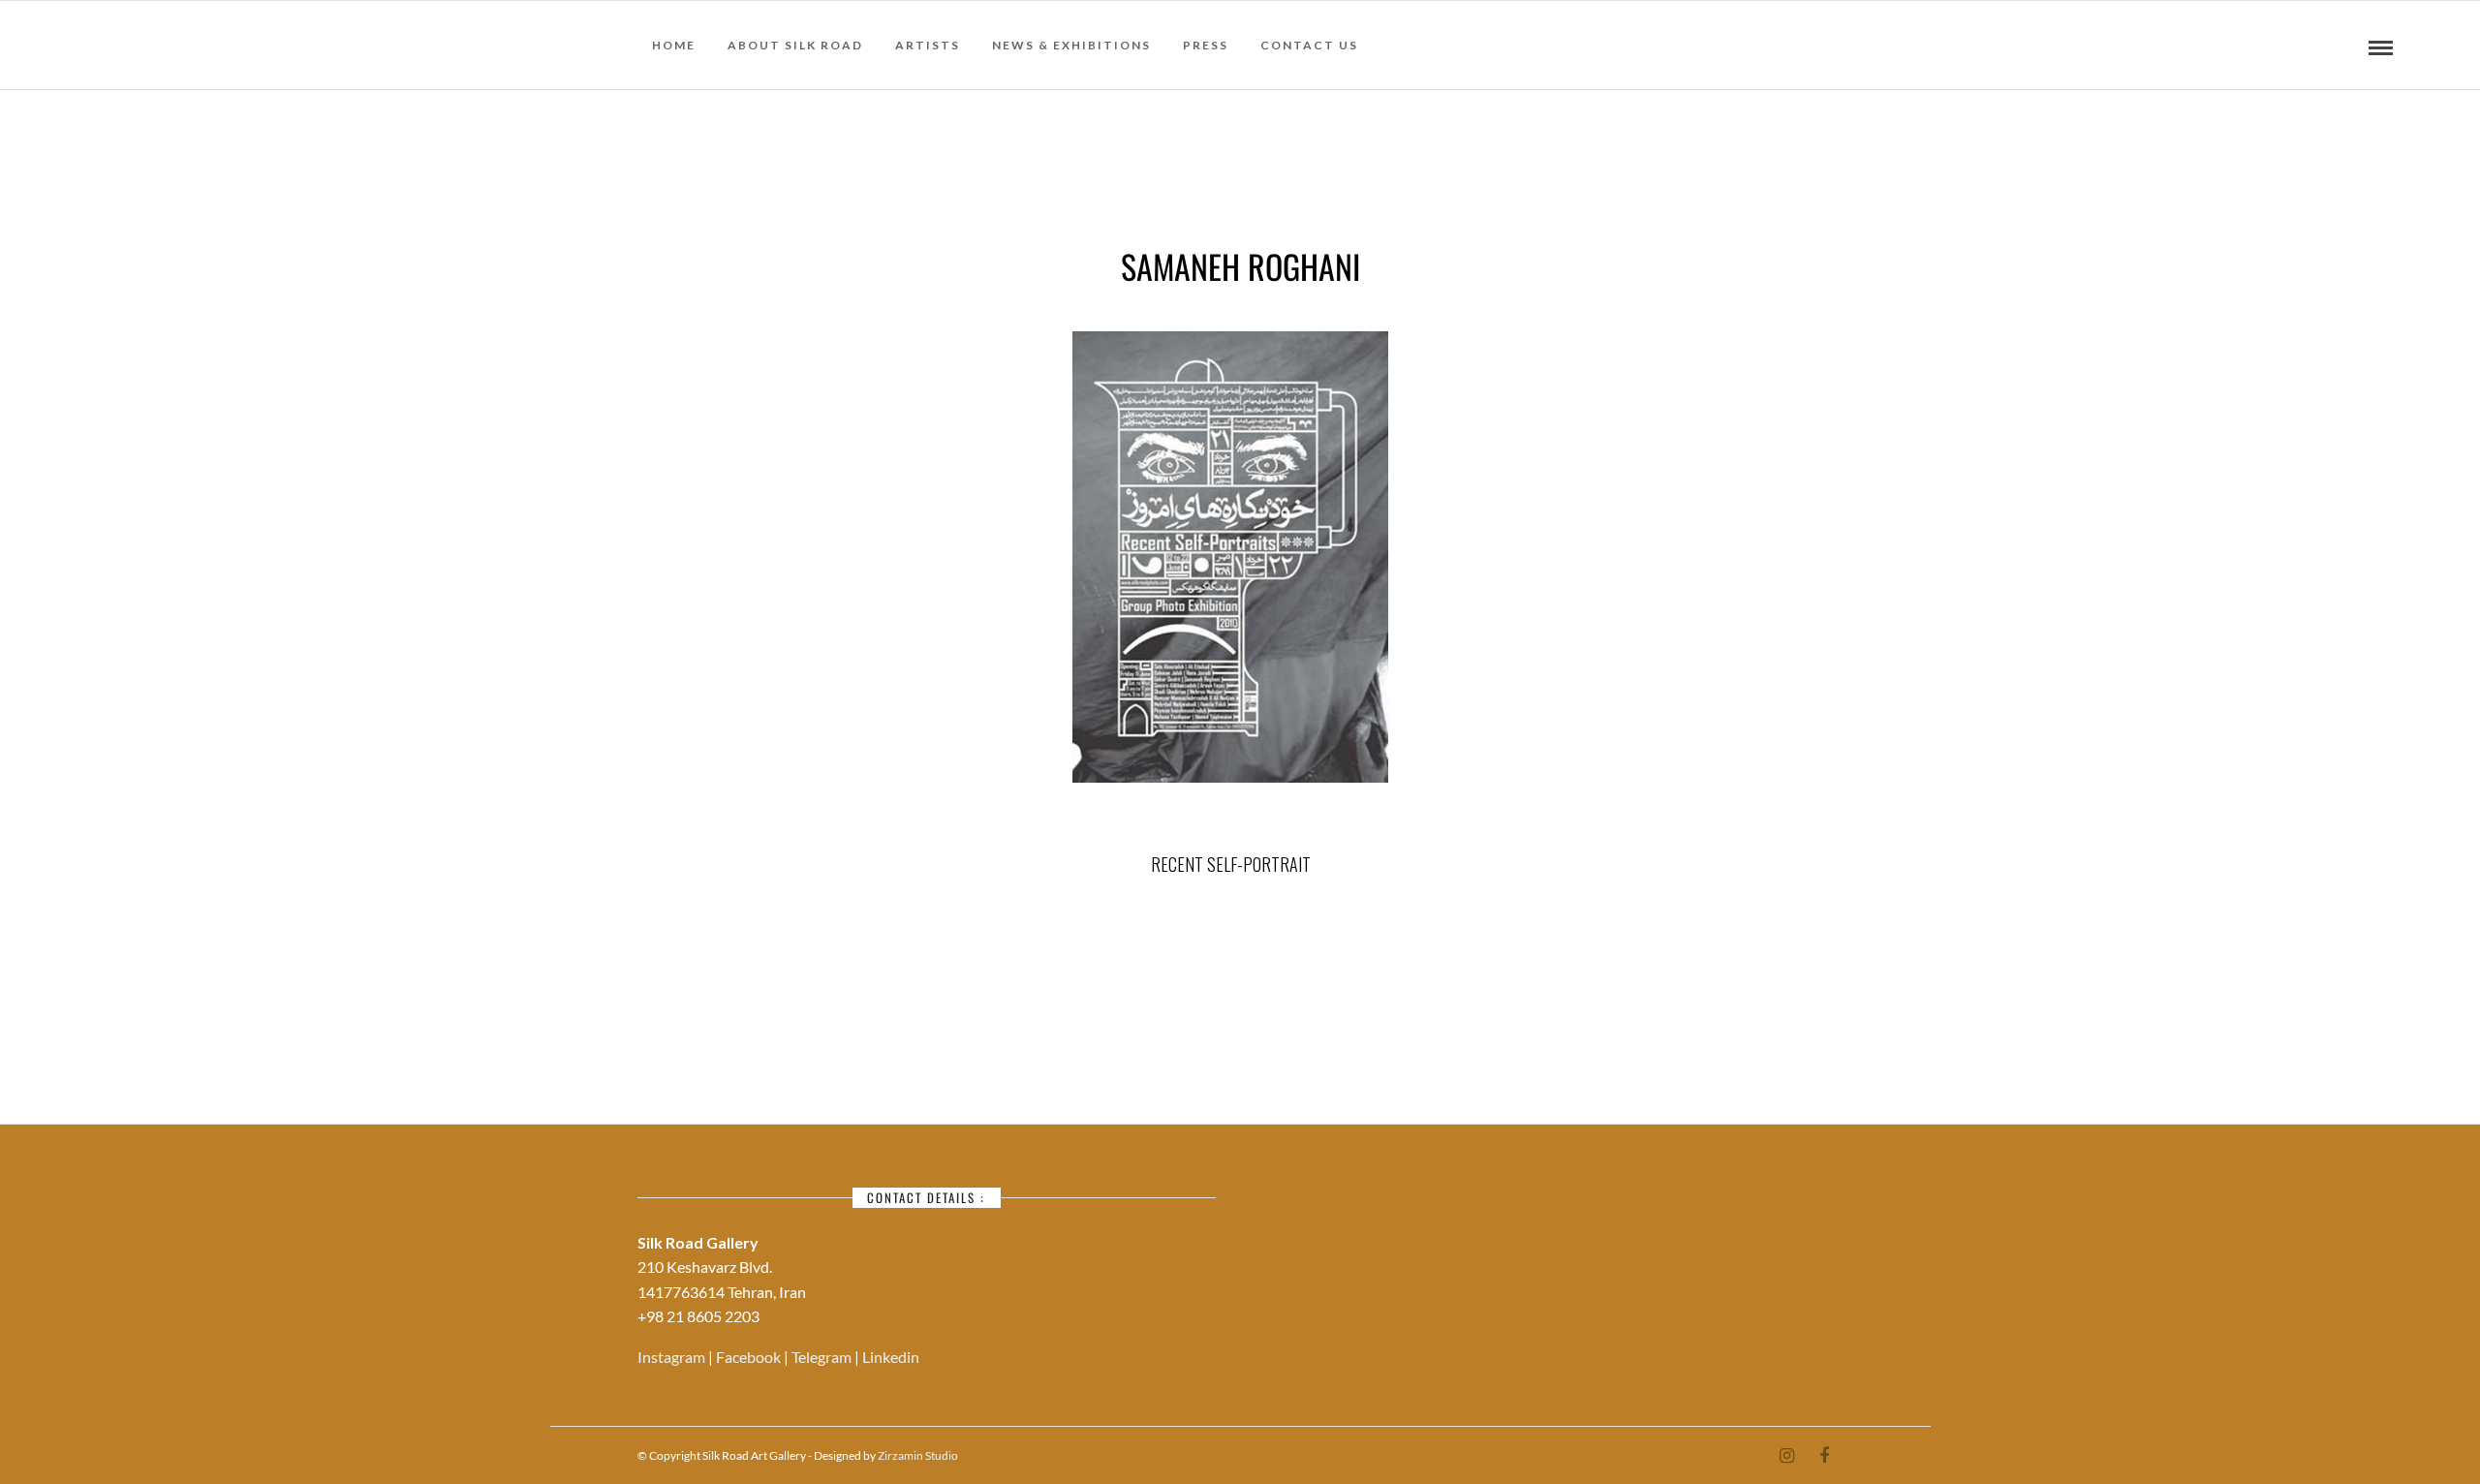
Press (1206, 45)
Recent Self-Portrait (1231, 864)
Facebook (750, 1357)
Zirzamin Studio (918, 1455)
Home (674, 45)
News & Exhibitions (1071, 45)
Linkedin (891, 1357)
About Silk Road (795, 45)
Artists (928, 45)
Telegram (823, 1357)
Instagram (673, 1357)
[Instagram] (1786, 1456)
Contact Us (1309, 45)
